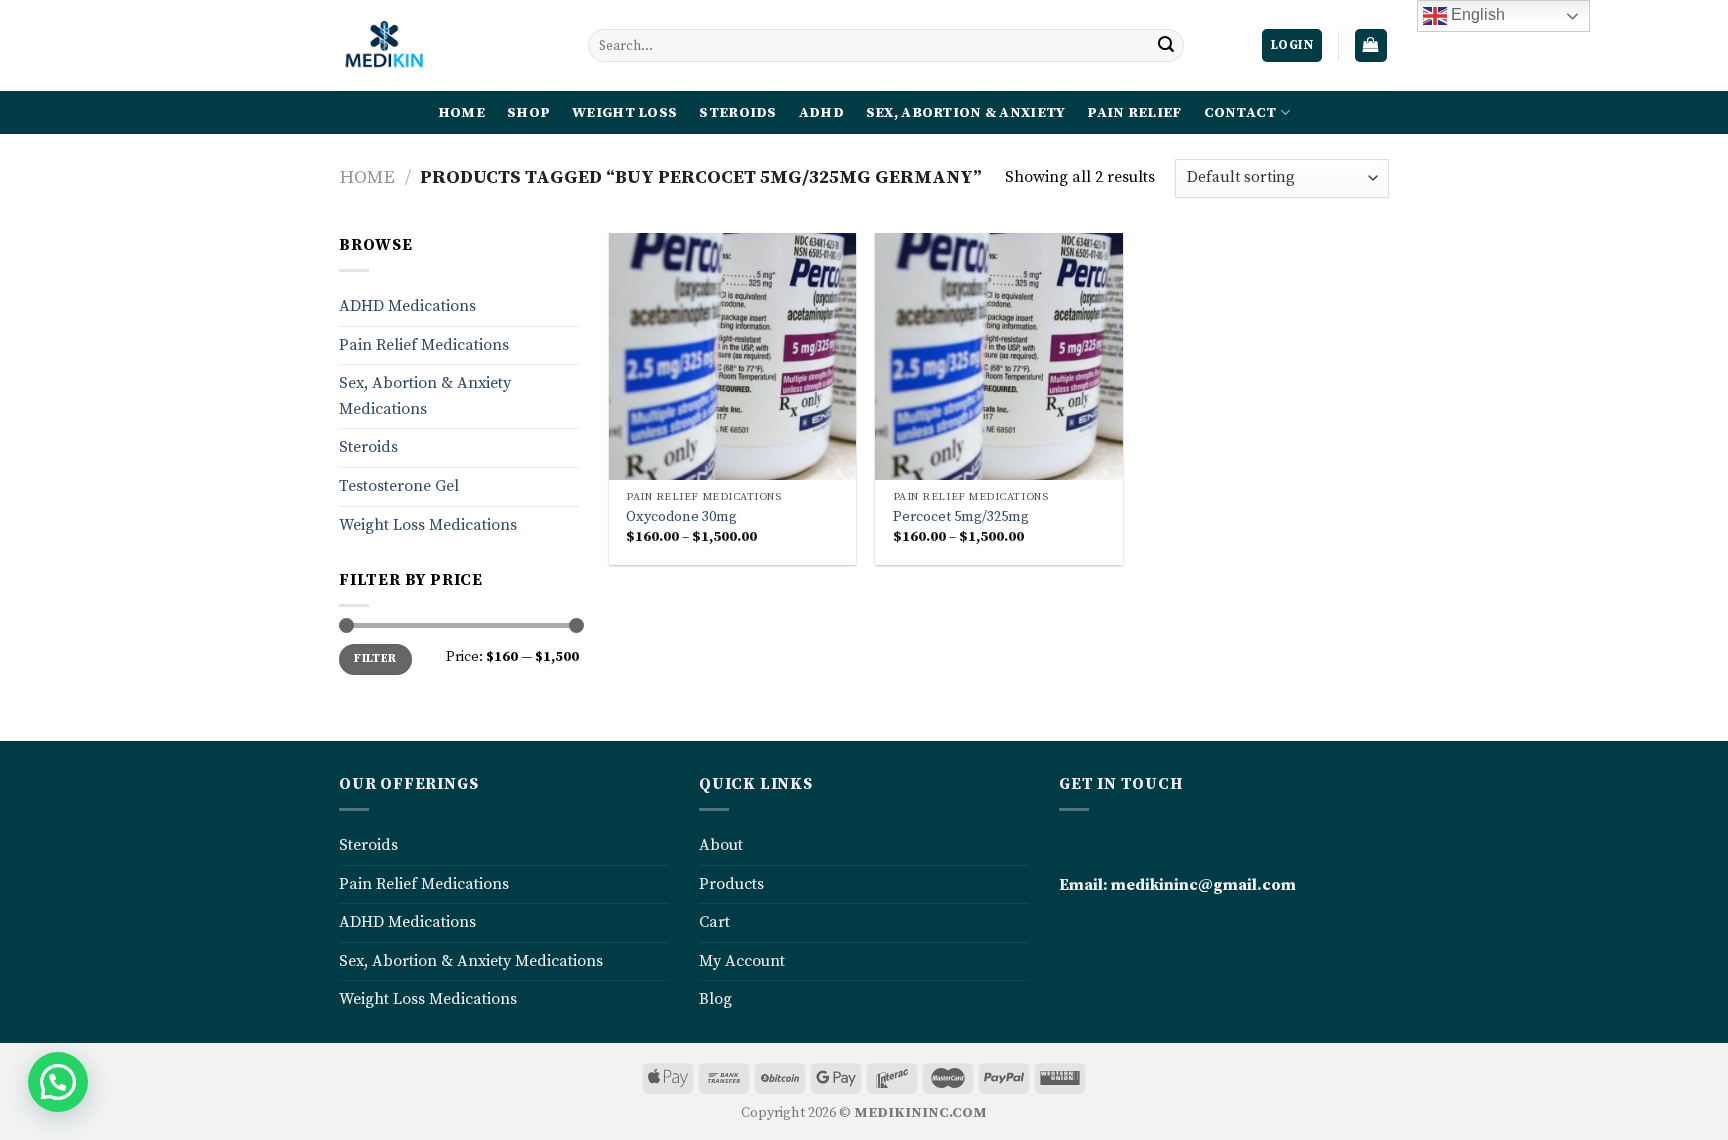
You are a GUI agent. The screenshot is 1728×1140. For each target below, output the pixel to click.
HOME (461, 113)
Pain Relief (1134, 113)
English (1476, 14)
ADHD (821, 113)
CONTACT (1240, 113)
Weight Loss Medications (428, 525)
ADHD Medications (407, 306)
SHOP (528, 113)
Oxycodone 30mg (681, 517)
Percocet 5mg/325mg (961, 517)
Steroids (737, 113)
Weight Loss (624, 113)
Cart (714, 922)
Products (731, 884)
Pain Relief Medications (424, 345)
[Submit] (1166, 46)
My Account (742, 961)
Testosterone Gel (399, 486)
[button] (58, 1082)
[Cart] (1371, 45)
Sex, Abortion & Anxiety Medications (425, 396)
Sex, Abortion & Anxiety (966, 113)
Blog (715, 999)
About (721, 845)
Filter (375, 658)
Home (367, 177)
